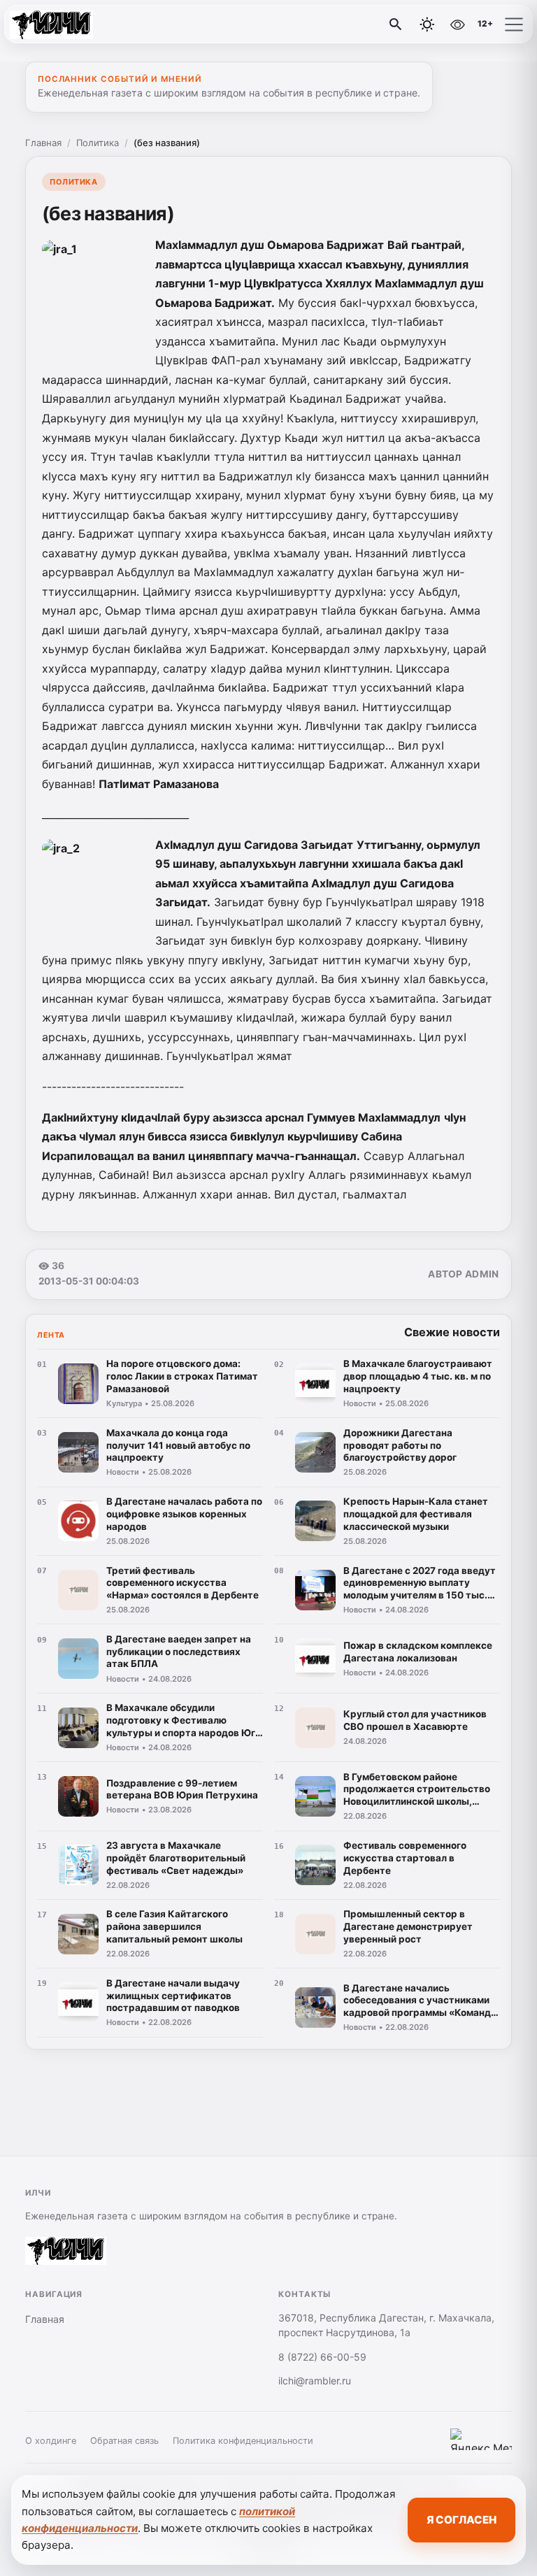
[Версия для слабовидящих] (457, 24)
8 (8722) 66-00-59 (322, 2357)
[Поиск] (396, 24)
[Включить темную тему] (427, 24)
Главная (43, 143)
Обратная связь (124, 2441)
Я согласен (461, 2520)
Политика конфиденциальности (243, 2441)
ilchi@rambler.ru (315, 2381)
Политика (98, 143)
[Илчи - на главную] (69, 24)
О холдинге (51, 2441)
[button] (514, 24)
